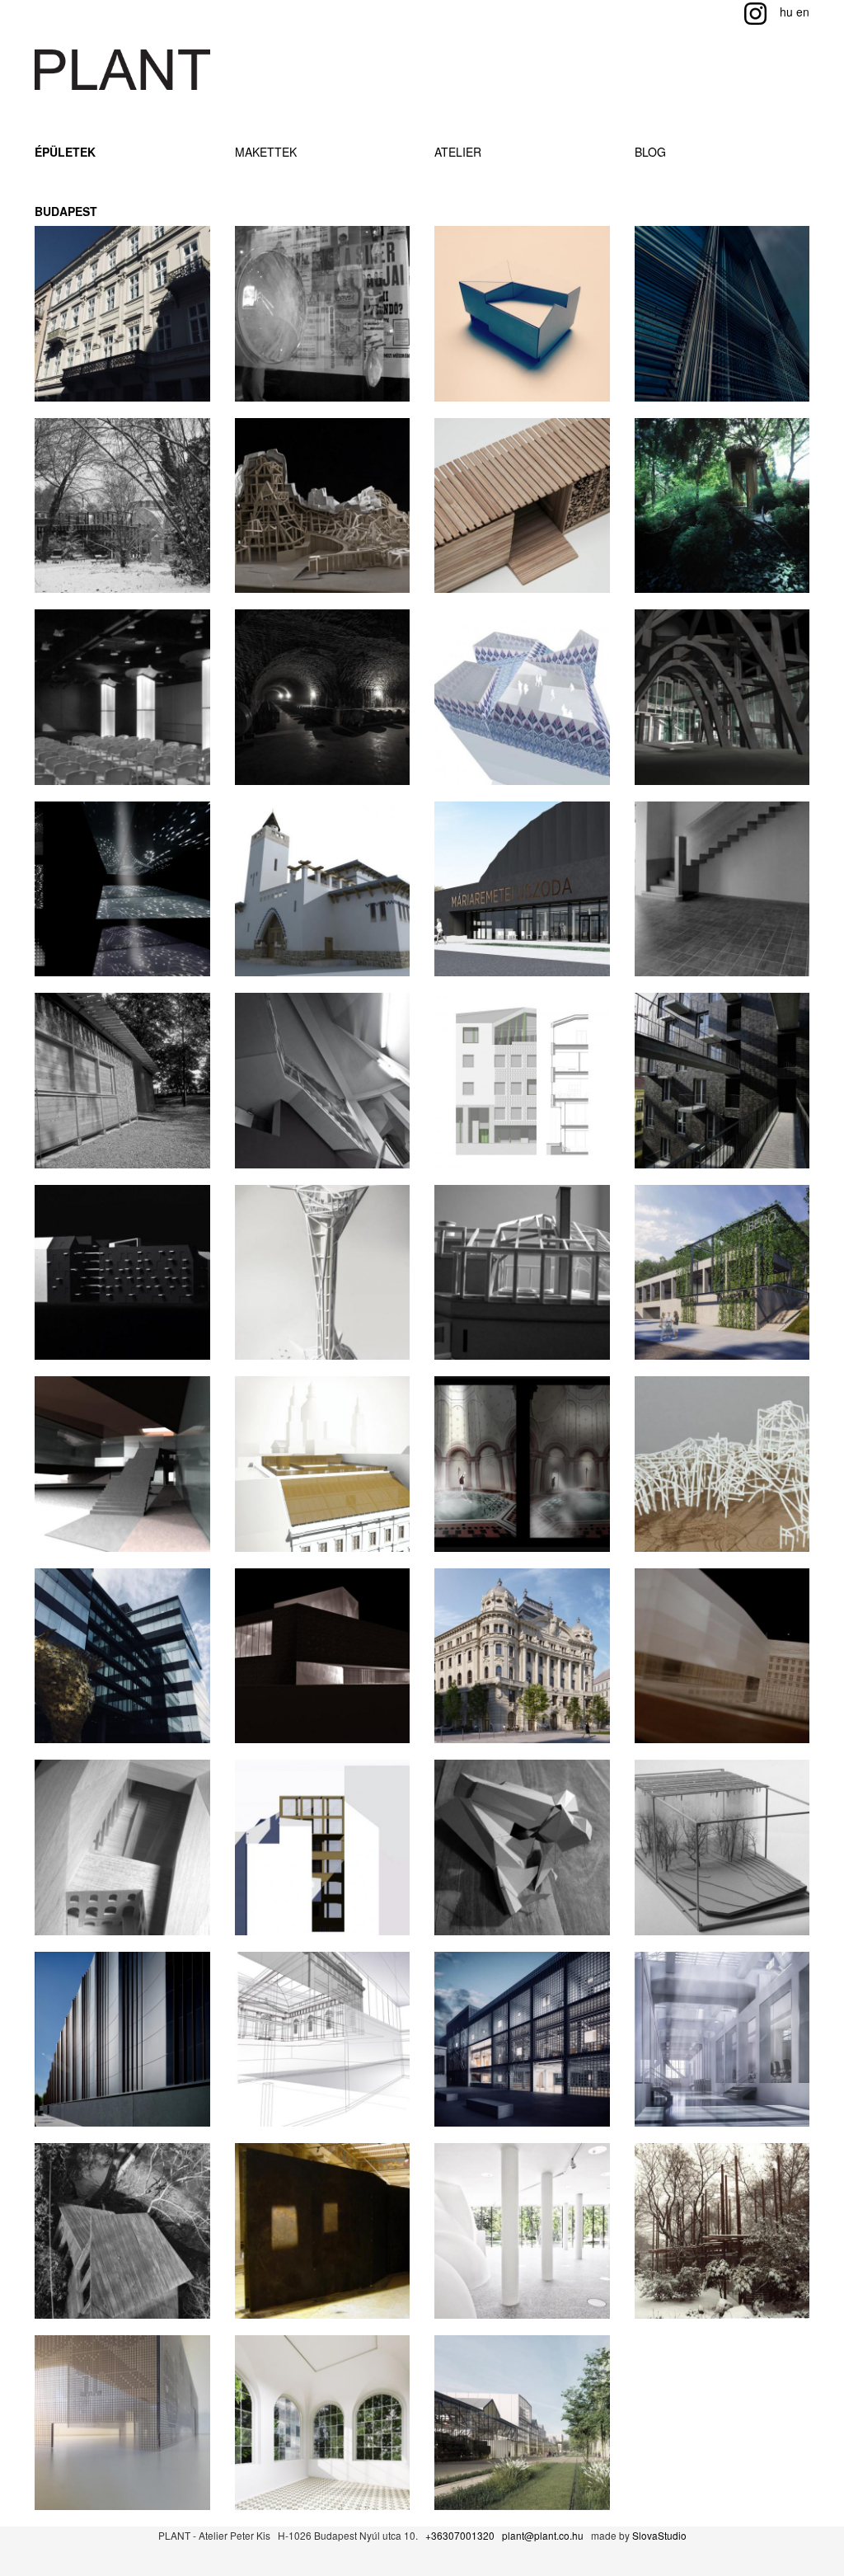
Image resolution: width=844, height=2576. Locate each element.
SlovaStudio (659, 2535)
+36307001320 (460, 2535)
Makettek (266, 152)
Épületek (65, 152)
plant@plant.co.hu (543, 2535)
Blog (650, 152)
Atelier (458, 152)
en (803, 12)
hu (786, 12)
